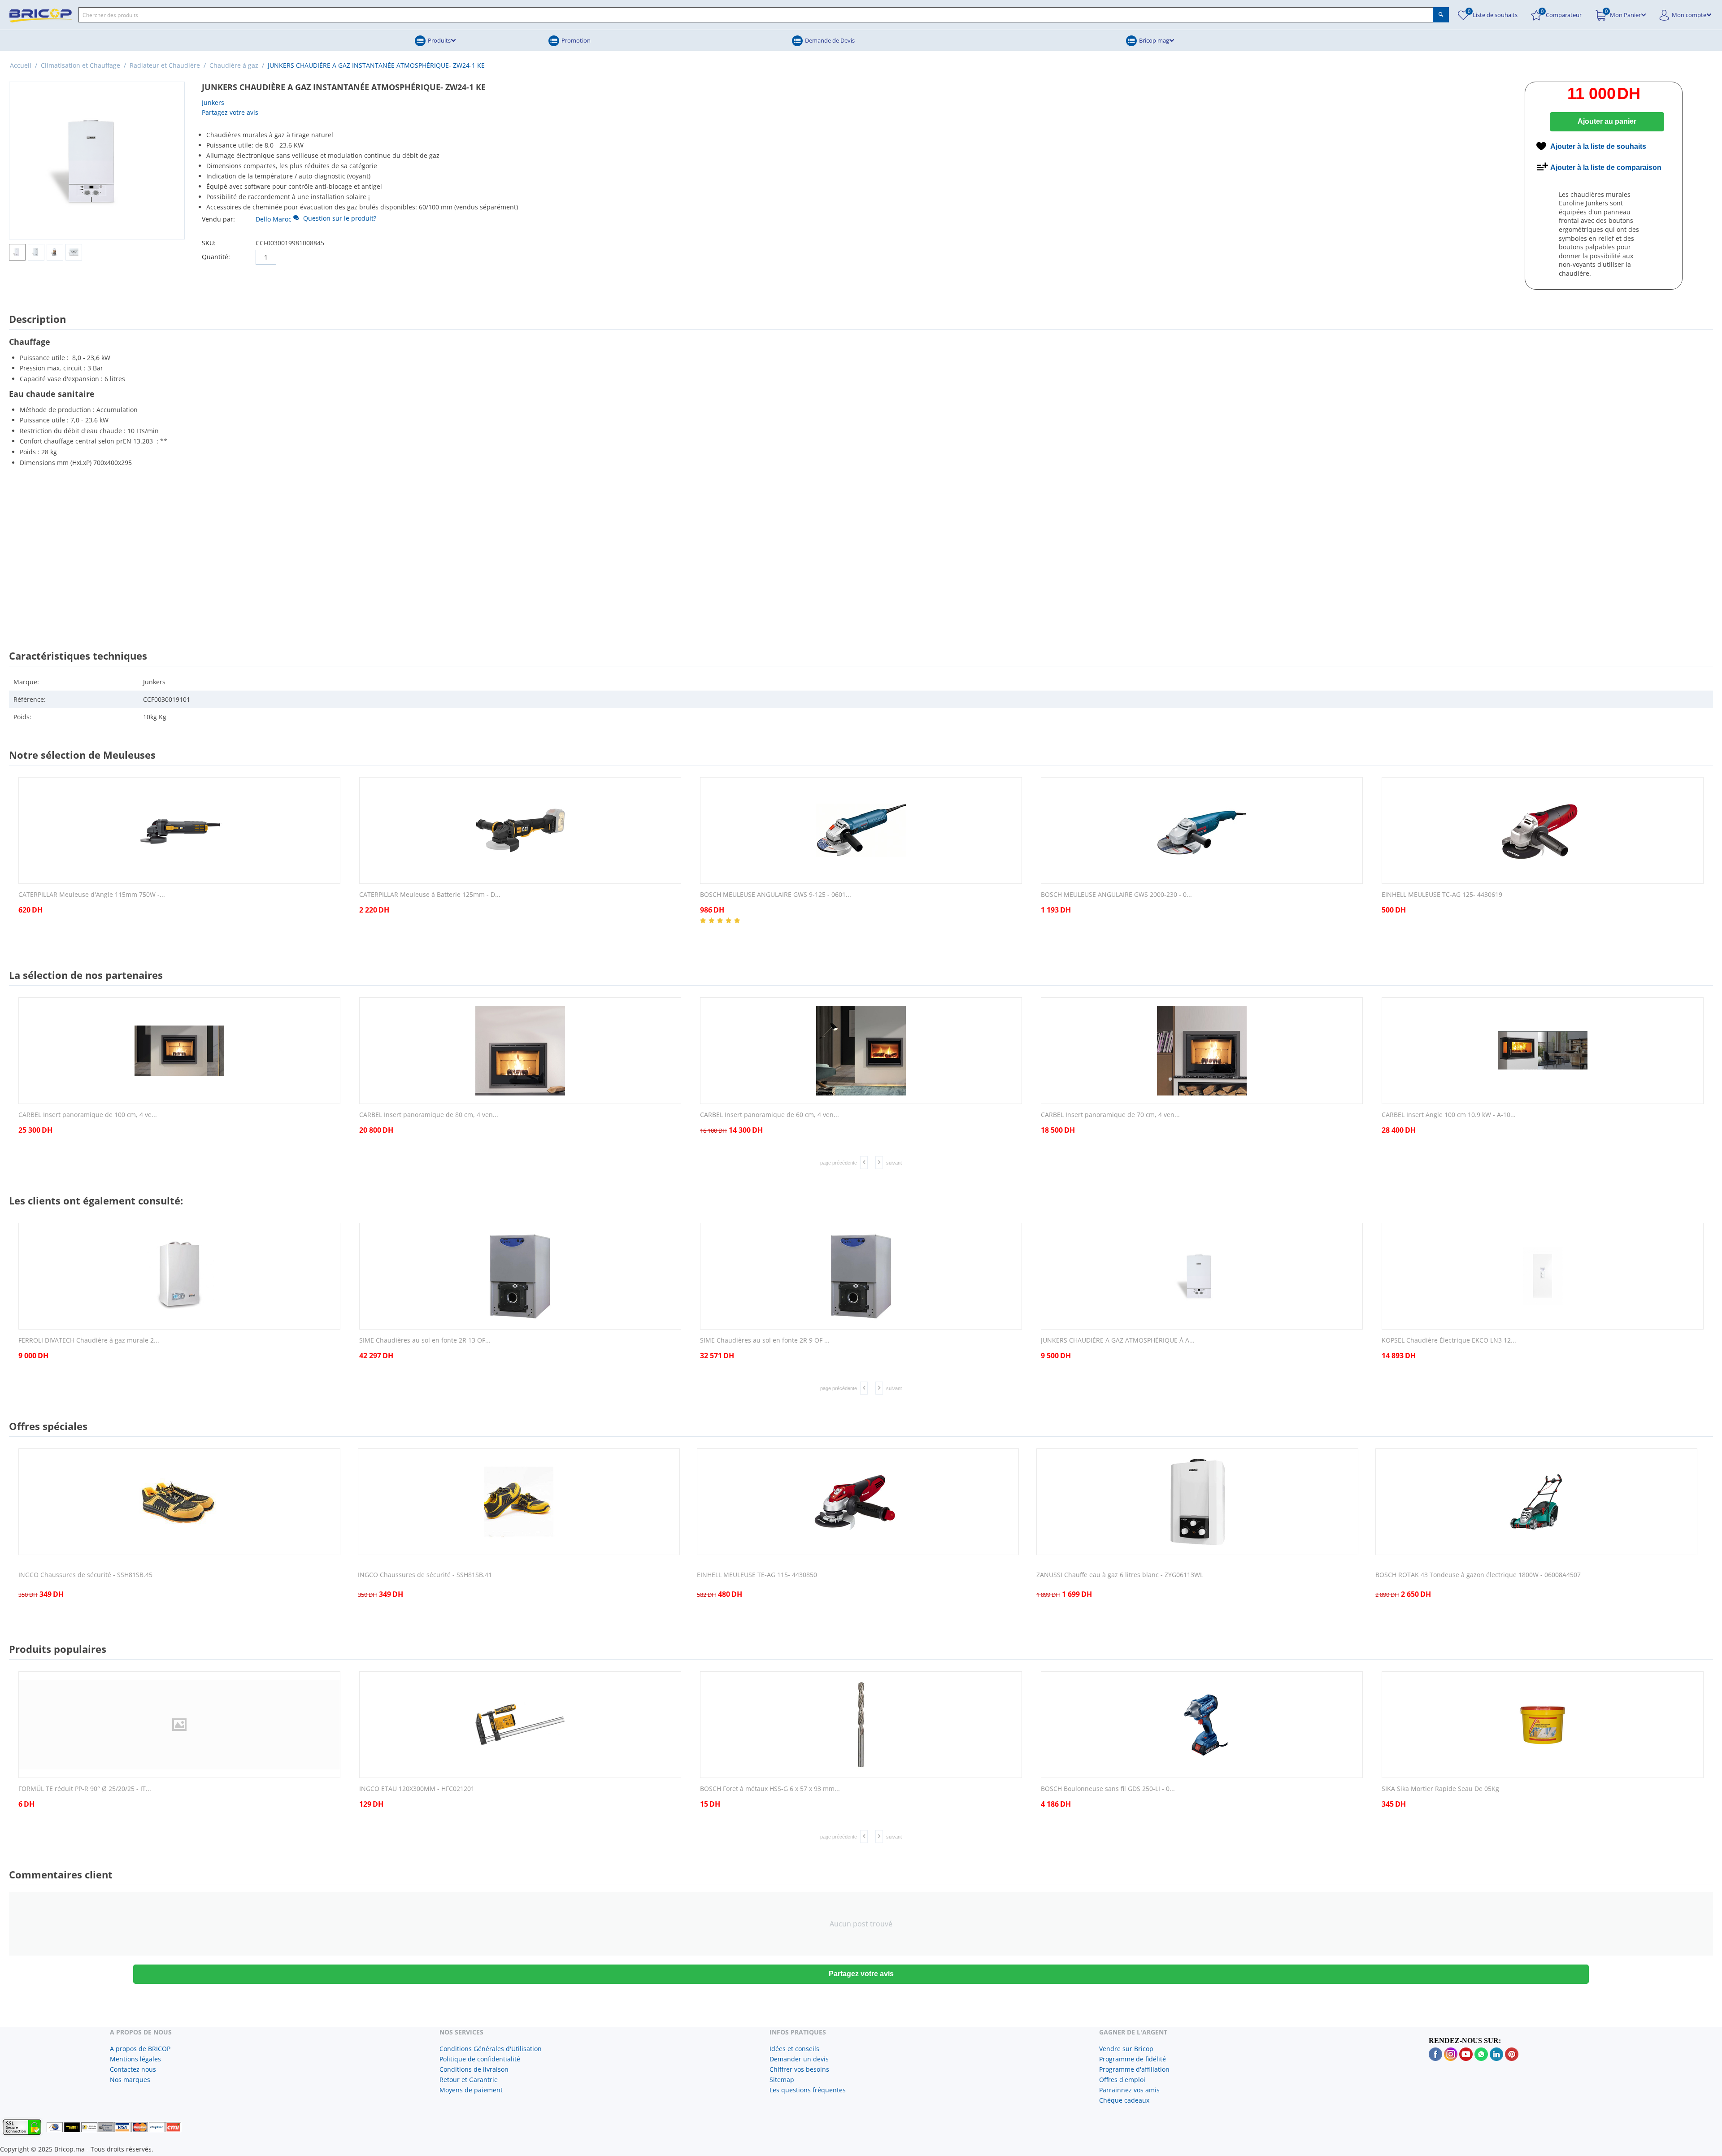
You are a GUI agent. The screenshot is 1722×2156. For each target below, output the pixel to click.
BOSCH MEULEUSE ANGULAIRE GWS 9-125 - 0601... (776, 895)
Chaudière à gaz (234, 65)
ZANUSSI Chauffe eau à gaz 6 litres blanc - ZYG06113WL (1120, 1575)
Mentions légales (135, 2059)
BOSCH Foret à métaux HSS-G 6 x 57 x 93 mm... (770, 1789)
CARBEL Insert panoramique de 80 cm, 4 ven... (429, 1115)
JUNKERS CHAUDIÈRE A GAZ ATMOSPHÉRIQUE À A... (1118, 1341)
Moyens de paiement (471, 2090)
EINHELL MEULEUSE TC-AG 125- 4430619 (1442, 895)
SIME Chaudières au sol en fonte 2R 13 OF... (425, 1341)
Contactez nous (133, 2069)
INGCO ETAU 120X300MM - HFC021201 (417, 1789)
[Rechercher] (1441, 15)
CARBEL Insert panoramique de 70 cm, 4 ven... (1110, 1115)
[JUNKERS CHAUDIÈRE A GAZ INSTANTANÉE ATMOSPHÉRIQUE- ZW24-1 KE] (97, 161)
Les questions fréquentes (808, 2090)
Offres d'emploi (1122, 2080)
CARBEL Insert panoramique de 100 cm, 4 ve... (88, 1115)
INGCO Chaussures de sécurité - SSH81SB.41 (425, 1575)
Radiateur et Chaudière (165, 65)
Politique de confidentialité (480, 2059)
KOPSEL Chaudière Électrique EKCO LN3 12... (1449, 1341)
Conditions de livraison (474, 2069)
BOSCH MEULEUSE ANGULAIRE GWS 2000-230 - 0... (1116, 895)
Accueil (21, 65)
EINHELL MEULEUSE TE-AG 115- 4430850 (757, 1575)
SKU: (209, 243)
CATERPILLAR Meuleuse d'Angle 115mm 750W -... (92, 895)
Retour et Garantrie (469, 2080)
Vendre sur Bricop (1126, 2049)
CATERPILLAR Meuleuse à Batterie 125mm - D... (430, 895)
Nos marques (130, 2080)
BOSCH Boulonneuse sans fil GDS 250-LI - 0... (1108, 1789)
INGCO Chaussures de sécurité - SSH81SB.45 (85, 1575)
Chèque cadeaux (1124, 2100)
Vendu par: (218, 219)
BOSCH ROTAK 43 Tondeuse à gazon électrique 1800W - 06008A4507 (1478, 1575)
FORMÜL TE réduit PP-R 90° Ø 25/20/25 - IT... (85, 1789)
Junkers (213, 102)
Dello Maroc (274, 219)
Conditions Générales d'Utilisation (491, 2049)
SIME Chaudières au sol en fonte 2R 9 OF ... (765, 1341)
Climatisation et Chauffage (80, 65)
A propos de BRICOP (140, 2049)
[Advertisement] (861, 564)
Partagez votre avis (230, 112)
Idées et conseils (794, 2049)
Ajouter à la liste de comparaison (1606, 167)
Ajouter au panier (1607, 121)
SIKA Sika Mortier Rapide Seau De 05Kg (1440, 1789)
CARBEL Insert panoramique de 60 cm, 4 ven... (770, 1115)
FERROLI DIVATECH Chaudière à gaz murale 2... (89, 1341)
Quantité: (216, 257)
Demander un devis (799, 2059)
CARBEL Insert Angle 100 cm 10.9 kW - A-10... (1449, 1115)
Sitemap (782, 2080)
